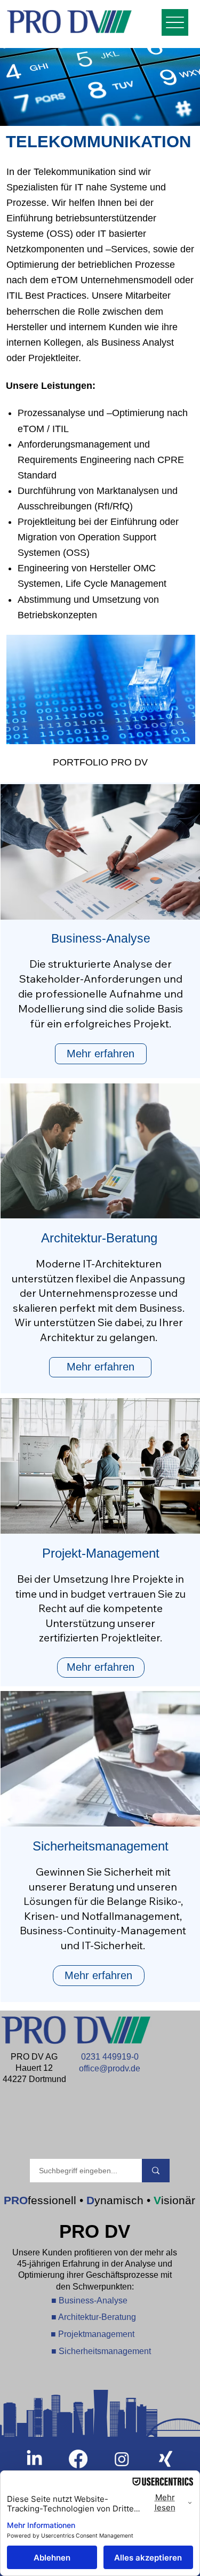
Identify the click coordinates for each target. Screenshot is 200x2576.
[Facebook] (78, 2459)
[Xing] (166, 2459)
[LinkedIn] (34, 2459)
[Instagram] (122, 2459)
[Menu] (175, 22)
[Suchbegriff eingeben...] (156, 2171)
